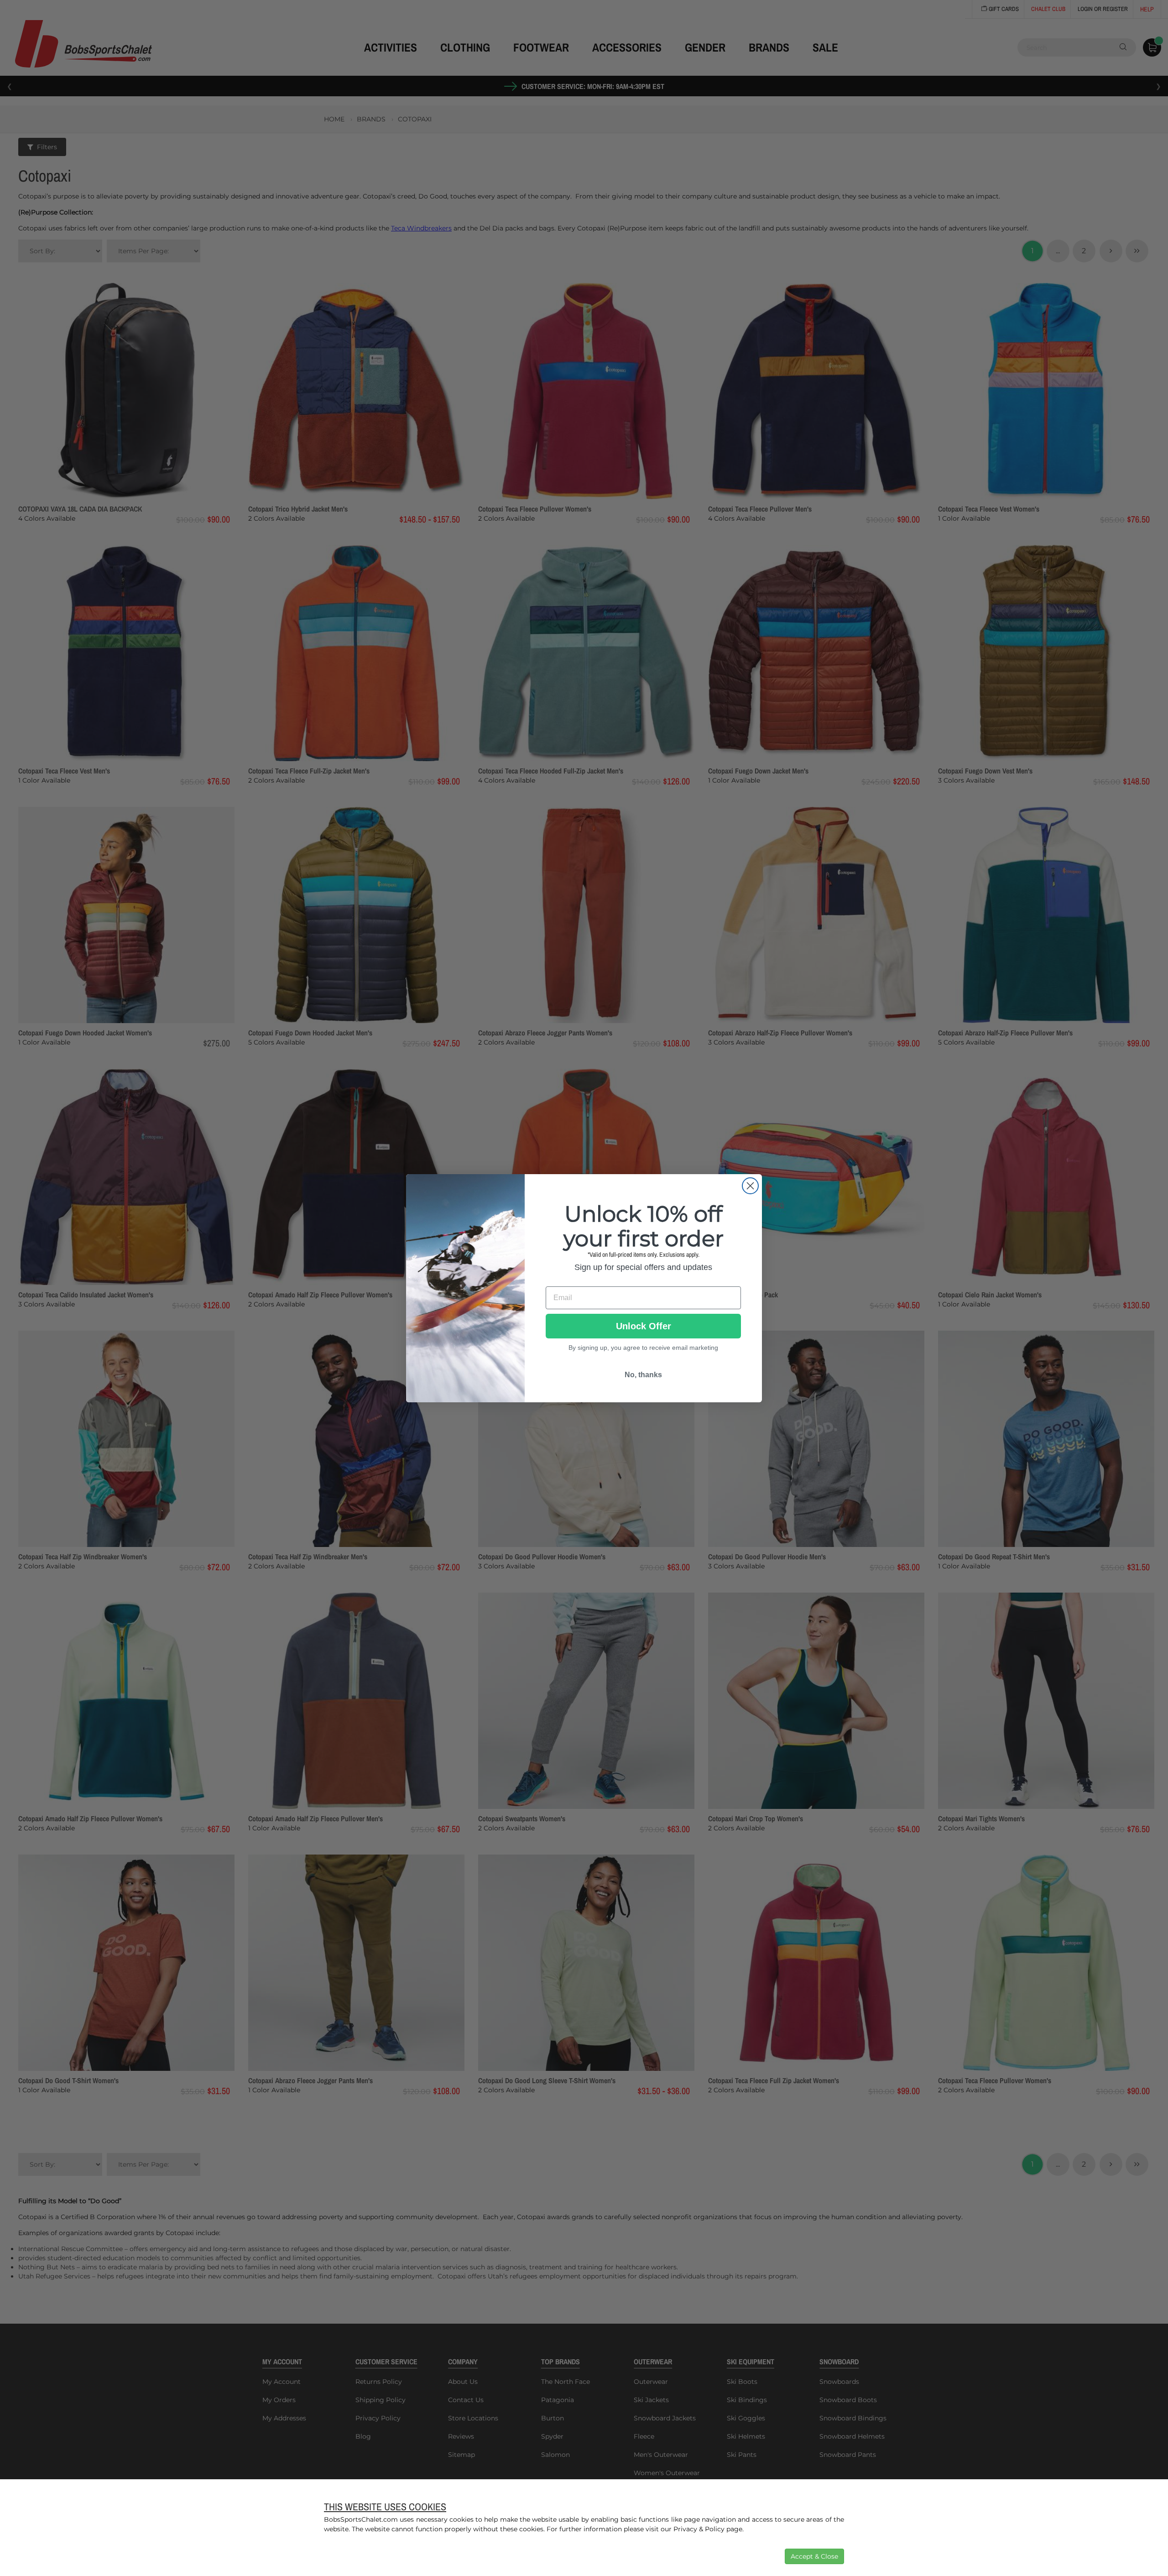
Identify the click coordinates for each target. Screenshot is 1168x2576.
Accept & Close (814, 2556)
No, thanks (643, 1374)
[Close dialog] (750, 1186)
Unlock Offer (644, 1326)
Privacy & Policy (699, 2529)
